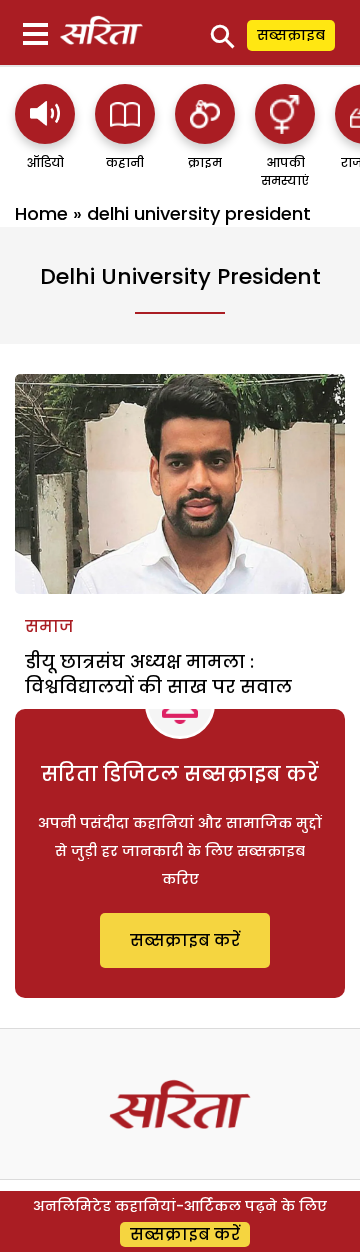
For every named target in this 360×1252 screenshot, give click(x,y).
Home (41, 213)
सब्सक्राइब (291, 35)
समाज (49, 626)
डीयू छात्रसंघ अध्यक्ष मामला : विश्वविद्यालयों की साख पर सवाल (158, 674)
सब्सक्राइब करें (185, 940)
